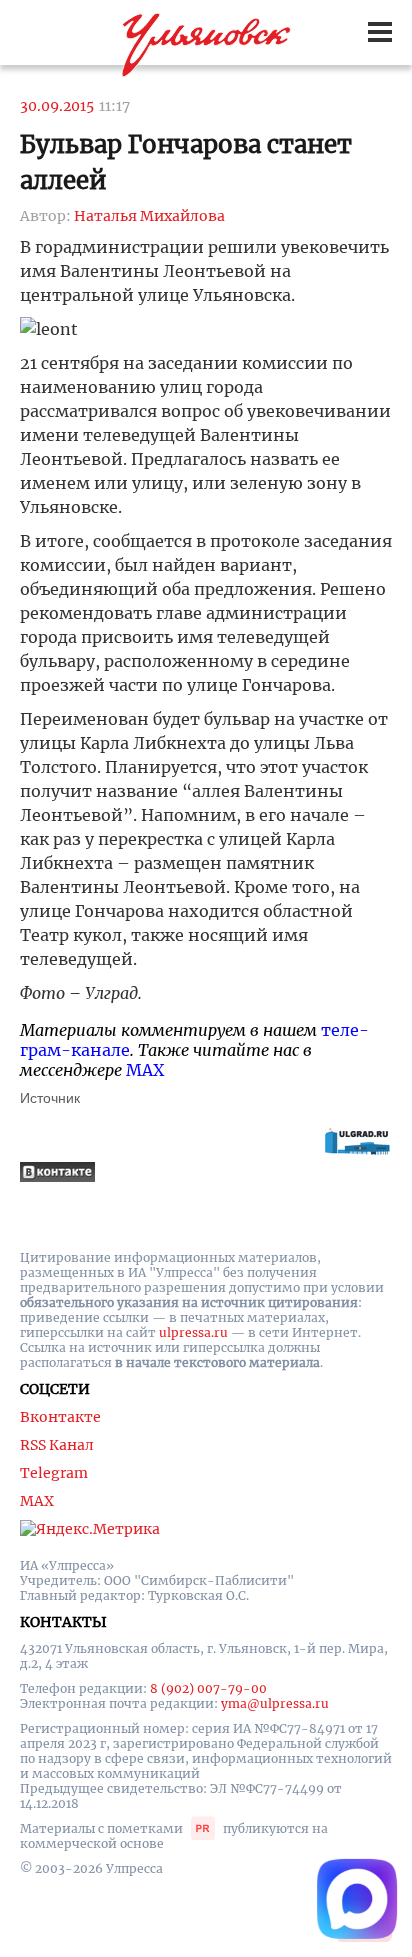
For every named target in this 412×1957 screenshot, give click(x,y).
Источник (50, 1098)
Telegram (54, 1473)
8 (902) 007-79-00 (208, 1688)
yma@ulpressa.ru (275, 1703)
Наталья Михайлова (149, 216)
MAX (145, 1070)
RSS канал (57, 1445)
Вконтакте (60, 1417)
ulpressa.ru (193, 1332)
